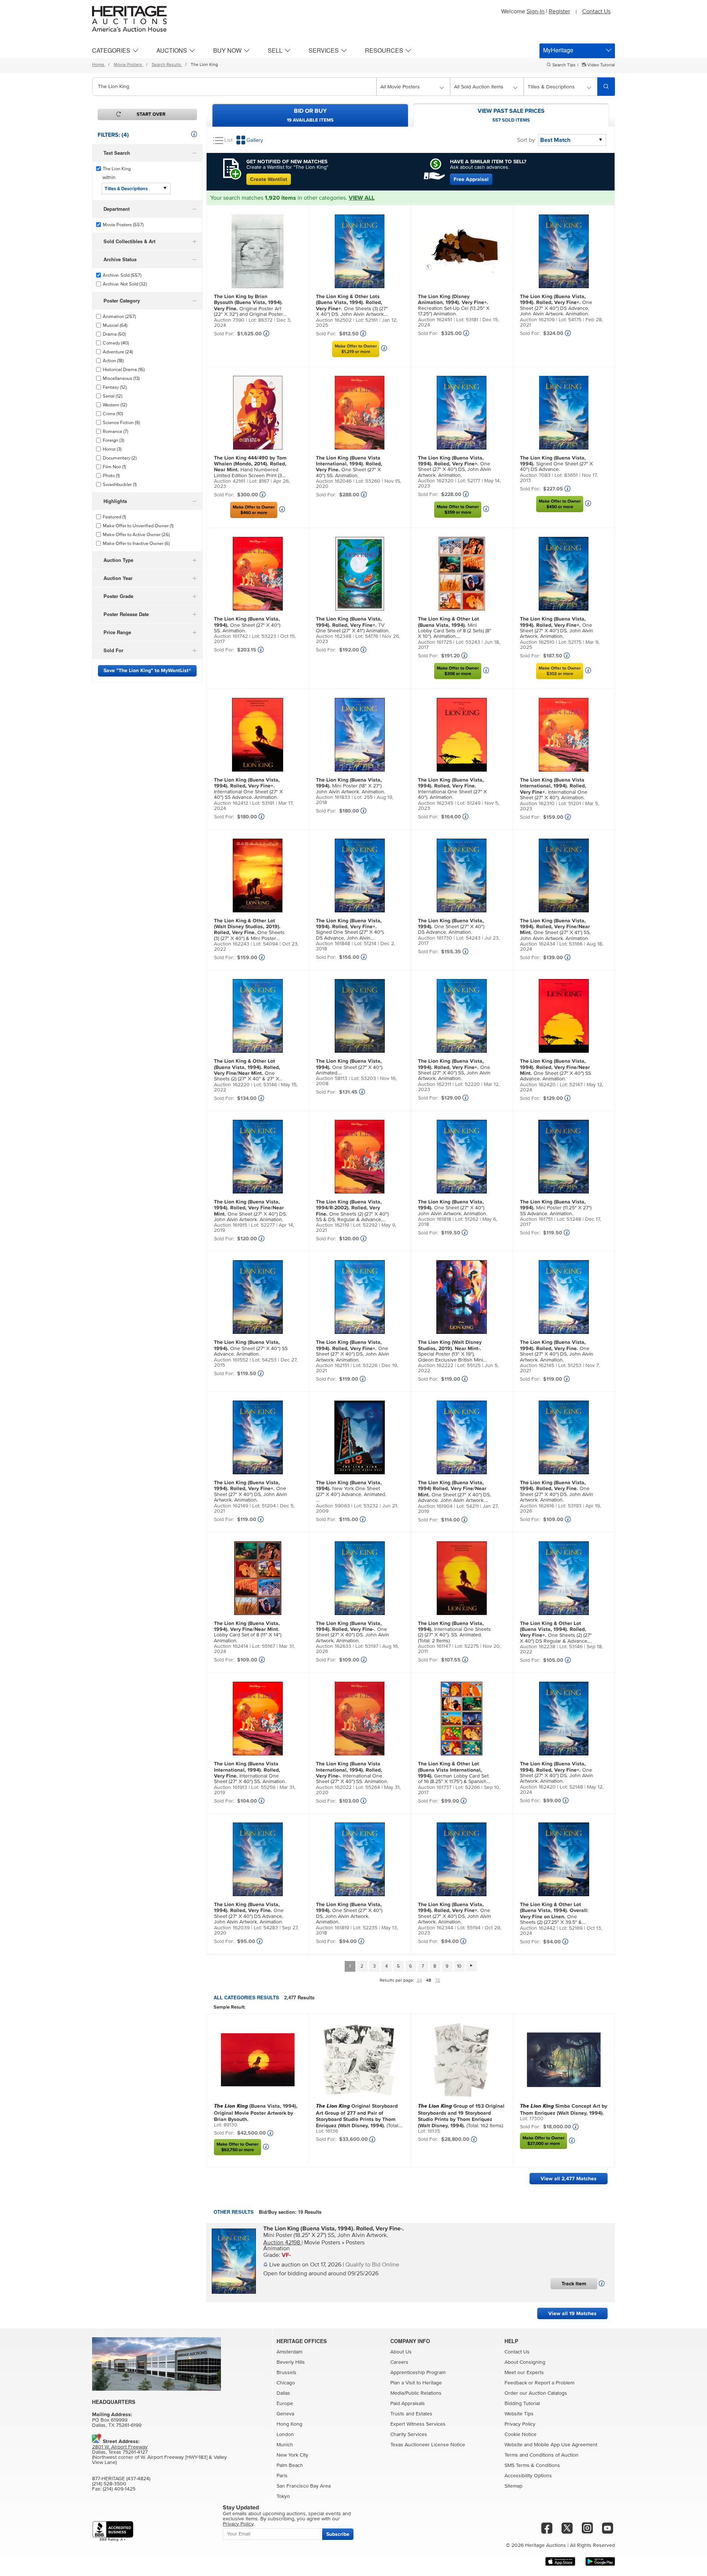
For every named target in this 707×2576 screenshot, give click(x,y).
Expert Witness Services (418, 2424)
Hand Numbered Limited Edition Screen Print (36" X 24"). (250, 467)
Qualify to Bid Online (372, 2265)
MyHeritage (558, 50)
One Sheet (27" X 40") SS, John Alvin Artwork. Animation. (454, 1070)
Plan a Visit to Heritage (416, 2383)
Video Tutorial (601, 65)
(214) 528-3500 (109, 2484)
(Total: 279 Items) (358, 2115)
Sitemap (513, 2486)
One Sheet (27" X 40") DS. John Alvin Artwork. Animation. (557, 628)
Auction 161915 (231, 1225)
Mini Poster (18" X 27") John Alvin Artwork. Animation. (351, 786)
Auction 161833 (333, 797)
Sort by (526, 140)
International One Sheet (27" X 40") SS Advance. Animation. (248, 789)
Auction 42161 (230, 481)
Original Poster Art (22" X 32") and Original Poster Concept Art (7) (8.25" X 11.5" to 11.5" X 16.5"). (249, 306)
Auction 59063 (333, 1506)
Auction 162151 (333, 1366)
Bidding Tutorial (522, 2404)
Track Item (574, 2284)
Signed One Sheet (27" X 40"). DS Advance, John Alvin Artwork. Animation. (350, 930)
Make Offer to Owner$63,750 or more (238, 2147)
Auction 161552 (231, 1360)
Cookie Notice (520, 2435)
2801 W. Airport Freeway (120, 2447)
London (285, 2435)
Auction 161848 (333, 944)
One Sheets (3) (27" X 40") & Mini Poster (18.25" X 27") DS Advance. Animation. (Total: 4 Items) (249, 930)
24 (419, 1981)
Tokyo (283, 2496)
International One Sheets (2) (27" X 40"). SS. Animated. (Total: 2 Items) (454, 1632)
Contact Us (596, 11)
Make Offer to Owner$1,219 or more (356, 349)
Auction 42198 (282, 2243)
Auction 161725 (435, 642)
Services (324, 50)
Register (559, 11)
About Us (401, 2352)
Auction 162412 (231, 803)
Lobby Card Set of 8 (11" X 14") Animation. (248, 1632)
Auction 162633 (334, 1646)
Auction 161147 (434, 1646)
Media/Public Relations (416, 2393)
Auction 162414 (231, 1646)
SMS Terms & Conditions (532, 2465)
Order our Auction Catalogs (536, 2393)
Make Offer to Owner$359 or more (458, 510)
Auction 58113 (332, 1079)
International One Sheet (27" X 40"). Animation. (452, 789)
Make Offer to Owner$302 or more (560, 671)
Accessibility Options (528, 2476)
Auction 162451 (435, 320)
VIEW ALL (362, 198)
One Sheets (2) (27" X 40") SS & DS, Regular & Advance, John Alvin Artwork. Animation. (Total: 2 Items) (352, 1211)
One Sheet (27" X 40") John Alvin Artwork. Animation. (453, 1208)
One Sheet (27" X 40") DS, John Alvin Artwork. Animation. (455, 466)
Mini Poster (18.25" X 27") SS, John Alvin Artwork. (334, 2231)
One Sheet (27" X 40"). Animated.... (350, 1067)
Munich (285, 2445)
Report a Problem (555, 2383)
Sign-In (536, 11)
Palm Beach (290, 2465)
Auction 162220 (232, 1085)
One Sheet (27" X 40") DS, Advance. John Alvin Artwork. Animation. (454, 1492)
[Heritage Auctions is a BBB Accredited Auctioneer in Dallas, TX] (113, 2531)
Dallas (283, 2393)
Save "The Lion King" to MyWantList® (147, 670)
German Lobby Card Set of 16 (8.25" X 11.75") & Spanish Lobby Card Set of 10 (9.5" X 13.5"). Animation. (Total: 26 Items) (453, 1773)
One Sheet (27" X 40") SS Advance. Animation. (555, 1070)
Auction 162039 (232, 1928)
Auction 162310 (537, 804)
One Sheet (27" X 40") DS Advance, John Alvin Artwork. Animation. (556, 305)
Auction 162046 (334, 481)
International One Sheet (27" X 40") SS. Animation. (250, 1773)
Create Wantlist (269, 179)
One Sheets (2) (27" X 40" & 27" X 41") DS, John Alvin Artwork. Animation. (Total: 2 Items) (247, 1070)
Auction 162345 (436, 803)
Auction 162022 (334, 1787)
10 (459, 1966)
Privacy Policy (520, 2424)
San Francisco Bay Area (304, 2486)
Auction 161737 (435, 1787)
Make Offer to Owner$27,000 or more (544, 2141)
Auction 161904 (435, 1506)
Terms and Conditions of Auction (541, 2455)
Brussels (286, 2373)
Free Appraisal (471, 179)
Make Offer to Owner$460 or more (254, 510)
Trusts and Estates (411, 2414)
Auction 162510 (537, 642)
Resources (384, 50)
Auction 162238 (538, 1647)
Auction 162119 (333, 1225)
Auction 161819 (333, 1928)
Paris (282, 2476)
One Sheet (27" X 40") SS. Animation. (349, 467)
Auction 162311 (435, 1084)
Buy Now (227, 50)
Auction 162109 (537, 320)
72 (438, 1981)
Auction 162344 (436, 1928)
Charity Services (409, 2435)
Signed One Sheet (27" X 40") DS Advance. (556, 464)
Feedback (516, 2383)
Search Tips (564, 65)
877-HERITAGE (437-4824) (121, 2479)
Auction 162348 (334, 636)
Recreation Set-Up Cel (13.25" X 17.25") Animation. (454, 305)
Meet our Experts (524, 2373)
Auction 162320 (436, 481)
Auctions (172, 50)
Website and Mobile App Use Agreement (551, 2445)
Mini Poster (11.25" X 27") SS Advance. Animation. (556, 1208)
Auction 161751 (536, 1219)
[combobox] (234, 87)
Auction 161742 (231, 636)
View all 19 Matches (572, 2313)
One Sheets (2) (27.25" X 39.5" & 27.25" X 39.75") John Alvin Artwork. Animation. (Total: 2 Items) (554, 1914)
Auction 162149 (231, 1506)
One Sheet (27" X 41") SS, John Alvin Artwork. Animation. (555, 929)
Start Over (151, 114)
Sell (275, 50)
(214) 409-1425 (119, 2489)
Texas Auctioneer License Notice (428, 2445)
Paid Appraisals (408, 2404)
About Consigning (525, 2362)
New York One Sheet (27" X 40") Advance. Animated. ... (351, 1491)
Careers (399, 2362)
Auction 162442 (538, 1928)
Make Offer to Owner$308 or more (458, 671)
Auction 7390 (229, 320)
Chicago (286, 2383)
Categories (111, 50)
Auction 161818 (435, 1219)
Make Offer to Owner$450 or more (560, 504)
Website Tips (519, 2414)
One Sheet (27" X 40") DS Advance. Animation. (451, 927)
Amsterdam (289, 2352)
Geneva (285, 2414)
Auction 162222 (436, 1366)
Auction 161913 (231, 1787)
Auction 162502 (334, 320)
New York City (292, 2455)
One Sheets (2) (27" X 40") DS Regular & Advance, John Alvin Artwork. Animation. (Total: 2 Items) (556, 1633)
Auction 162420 (538, 1085)
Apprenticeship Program (418, 2373)
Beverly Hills (291, 2362)
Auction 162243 (232, 944)
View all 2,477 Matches (569, 2179)
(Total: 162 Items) (461, 2115)
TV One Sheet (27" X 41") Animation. (353, 625)
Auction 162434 (538, 944)
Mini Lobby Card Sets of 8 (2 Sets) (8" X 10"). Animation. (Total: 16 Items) (455, 628)
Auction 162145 (537, 1366)
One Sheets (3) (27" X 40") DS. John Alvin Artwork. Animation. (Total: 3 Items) (352, 306)
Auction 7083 (535, 475)
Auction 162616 (537, 1506)
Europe (285, 2404)
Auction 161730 (435, 938)
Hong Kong (289, 2424)
